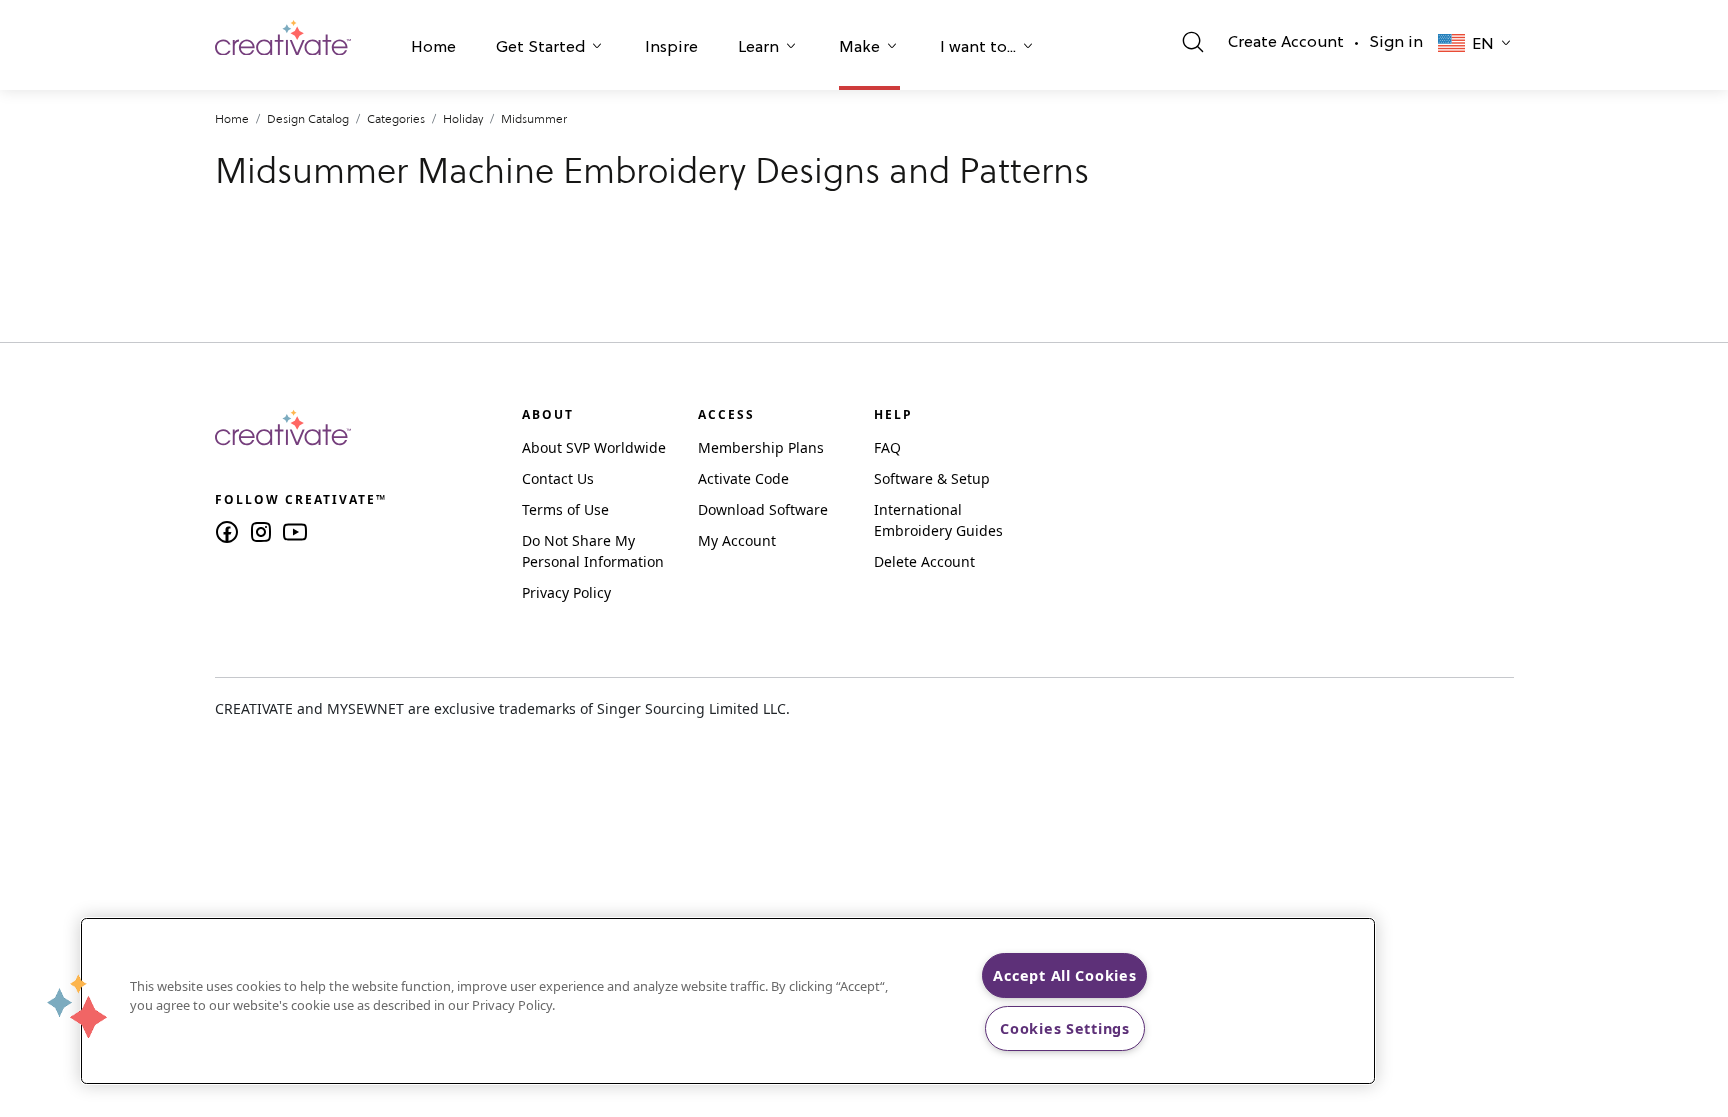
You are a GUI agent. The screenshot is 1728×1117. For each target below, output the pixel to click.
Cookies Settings (1065, 1028)
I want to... (978, 48)
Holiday (463, 118)
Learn (758, 48)
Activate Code (743, 478)
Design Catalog (308, 118)
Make (859, 48)
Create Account (1286, 43)
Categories (396, 118)
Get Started (540, 48)
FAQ (887, 447)
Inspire (671, 48)
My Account (737, 540)
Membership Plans (761, 447)
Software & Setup (932, 478)
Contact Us (558, 478)
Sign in (1396, 43)
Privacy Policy (566, 592)
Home (433, 48)
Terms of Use (565, 509)
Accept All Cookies (1064, 975)
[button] (433, 50)
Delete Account (924, 561)
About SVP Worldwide (594, 447)
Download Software (763, 509)
